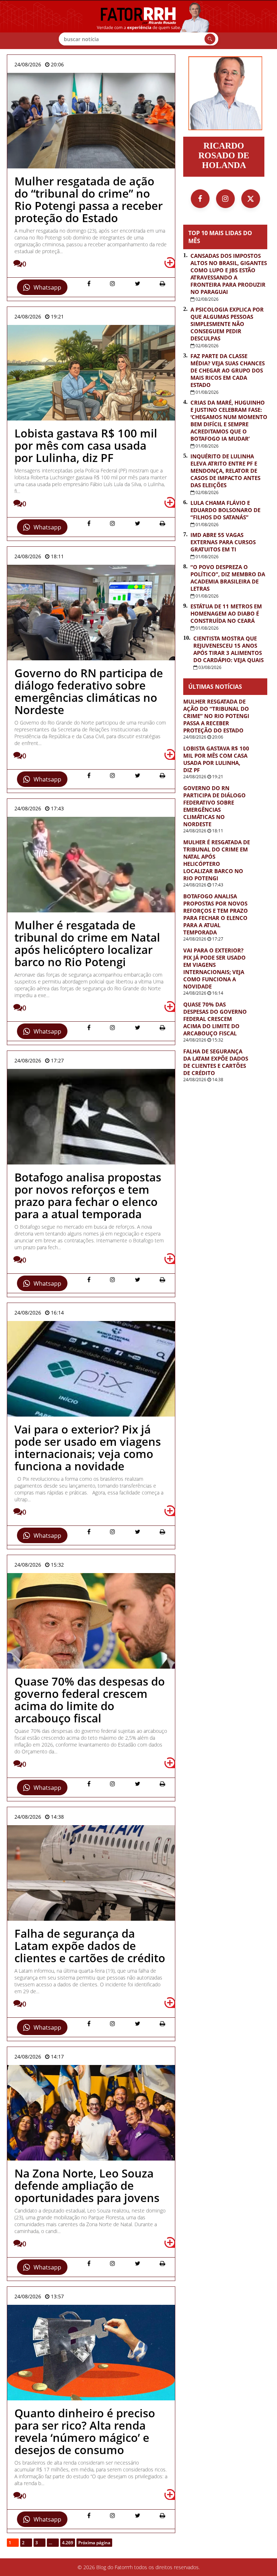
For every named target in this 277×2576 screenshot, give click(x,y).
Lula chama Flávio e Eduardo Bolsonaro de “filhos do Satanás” (225, 510)
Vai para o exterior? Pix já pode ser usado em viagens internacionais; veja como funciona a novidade (214, 968)
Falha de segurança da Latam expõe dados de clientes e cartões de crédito (216, 1062)
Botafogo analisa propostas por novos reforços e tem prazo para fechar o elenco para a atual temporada (216, 914)
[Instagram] (225, 199)
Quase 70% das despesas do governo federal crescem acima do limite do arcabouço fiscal (215, 1019)
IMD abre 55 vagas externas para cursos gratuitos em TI (223, 542)
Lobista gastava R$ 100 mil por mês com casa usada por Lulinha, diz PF (216, 759)
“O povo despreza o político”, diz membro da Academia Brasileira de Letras (228, 578)
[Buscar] (210, 39)
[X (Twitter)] (251, 199)
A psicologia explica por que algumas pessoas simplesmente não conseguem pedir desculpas (227, 324)
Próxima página (94, 2543)
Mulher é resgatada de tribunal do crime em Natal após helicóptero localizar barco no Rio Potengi (217, 860)
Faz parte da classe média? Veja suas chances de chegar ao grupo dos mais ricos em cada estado (228, 370)
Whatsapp (47, 287)
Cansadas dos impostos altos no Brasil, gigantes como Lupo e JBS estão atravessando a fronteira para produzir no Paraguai (229, 274)
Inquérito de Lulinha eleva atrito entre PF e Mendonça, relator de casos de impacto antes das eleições (225, 471)
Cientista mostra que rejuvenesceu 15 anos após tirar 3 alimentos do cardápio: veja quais (228, 649)
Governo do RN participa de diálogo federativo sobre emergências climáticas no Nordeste (214, 806)
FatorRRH (138, 25)
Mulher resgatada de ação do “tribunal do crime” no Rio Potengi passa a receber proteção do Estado (216, 716)
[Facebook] (200, 199)
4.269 (68, 2543)
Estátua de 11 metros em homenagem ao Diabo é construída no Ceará (226, 613)
